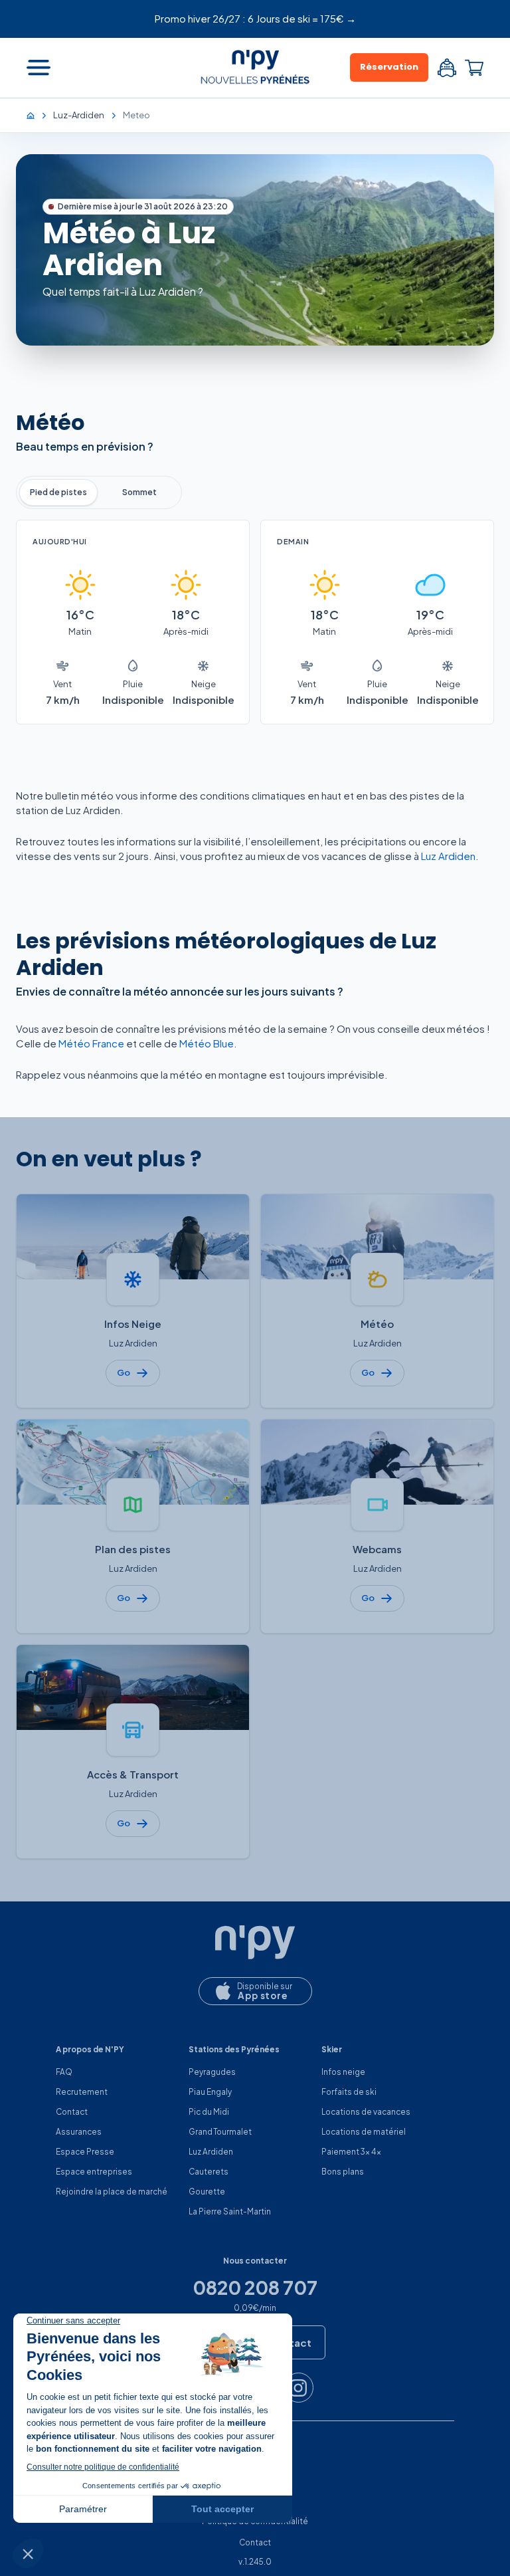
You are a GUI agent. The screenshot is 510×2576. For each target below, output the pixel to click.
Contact (72, 2112)
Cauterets (209, 2172)
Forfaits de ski (349, 2092)
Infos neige (343, 2072)
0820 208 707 (255, 2288)
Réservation (389, 67)
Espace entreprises (94, 2172)
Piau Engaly (210, 2092)
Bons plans (343, 2172)
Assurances (79, 2132)
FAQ (64, 2072)
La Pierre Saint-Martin (230, 2211)
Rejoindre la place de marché (112, 2192)
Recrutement (82, 2092)
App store (263, 1995)
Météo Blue (207, 1043)
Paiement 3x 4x (351, 2152)
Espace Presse (85, 2152)
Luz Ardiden (448, 856)
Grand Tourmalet (220, 2132)
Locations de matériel (364, 2132)
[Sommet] (139, 492)
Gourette (207, 2192)
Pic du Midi (209, 2112)
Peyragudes (212, 2072)
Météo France (91, 1043)
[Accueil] (37, 115)
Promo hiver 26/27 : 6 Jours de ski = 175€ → (255, 18)
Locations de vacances (366, 2112)
